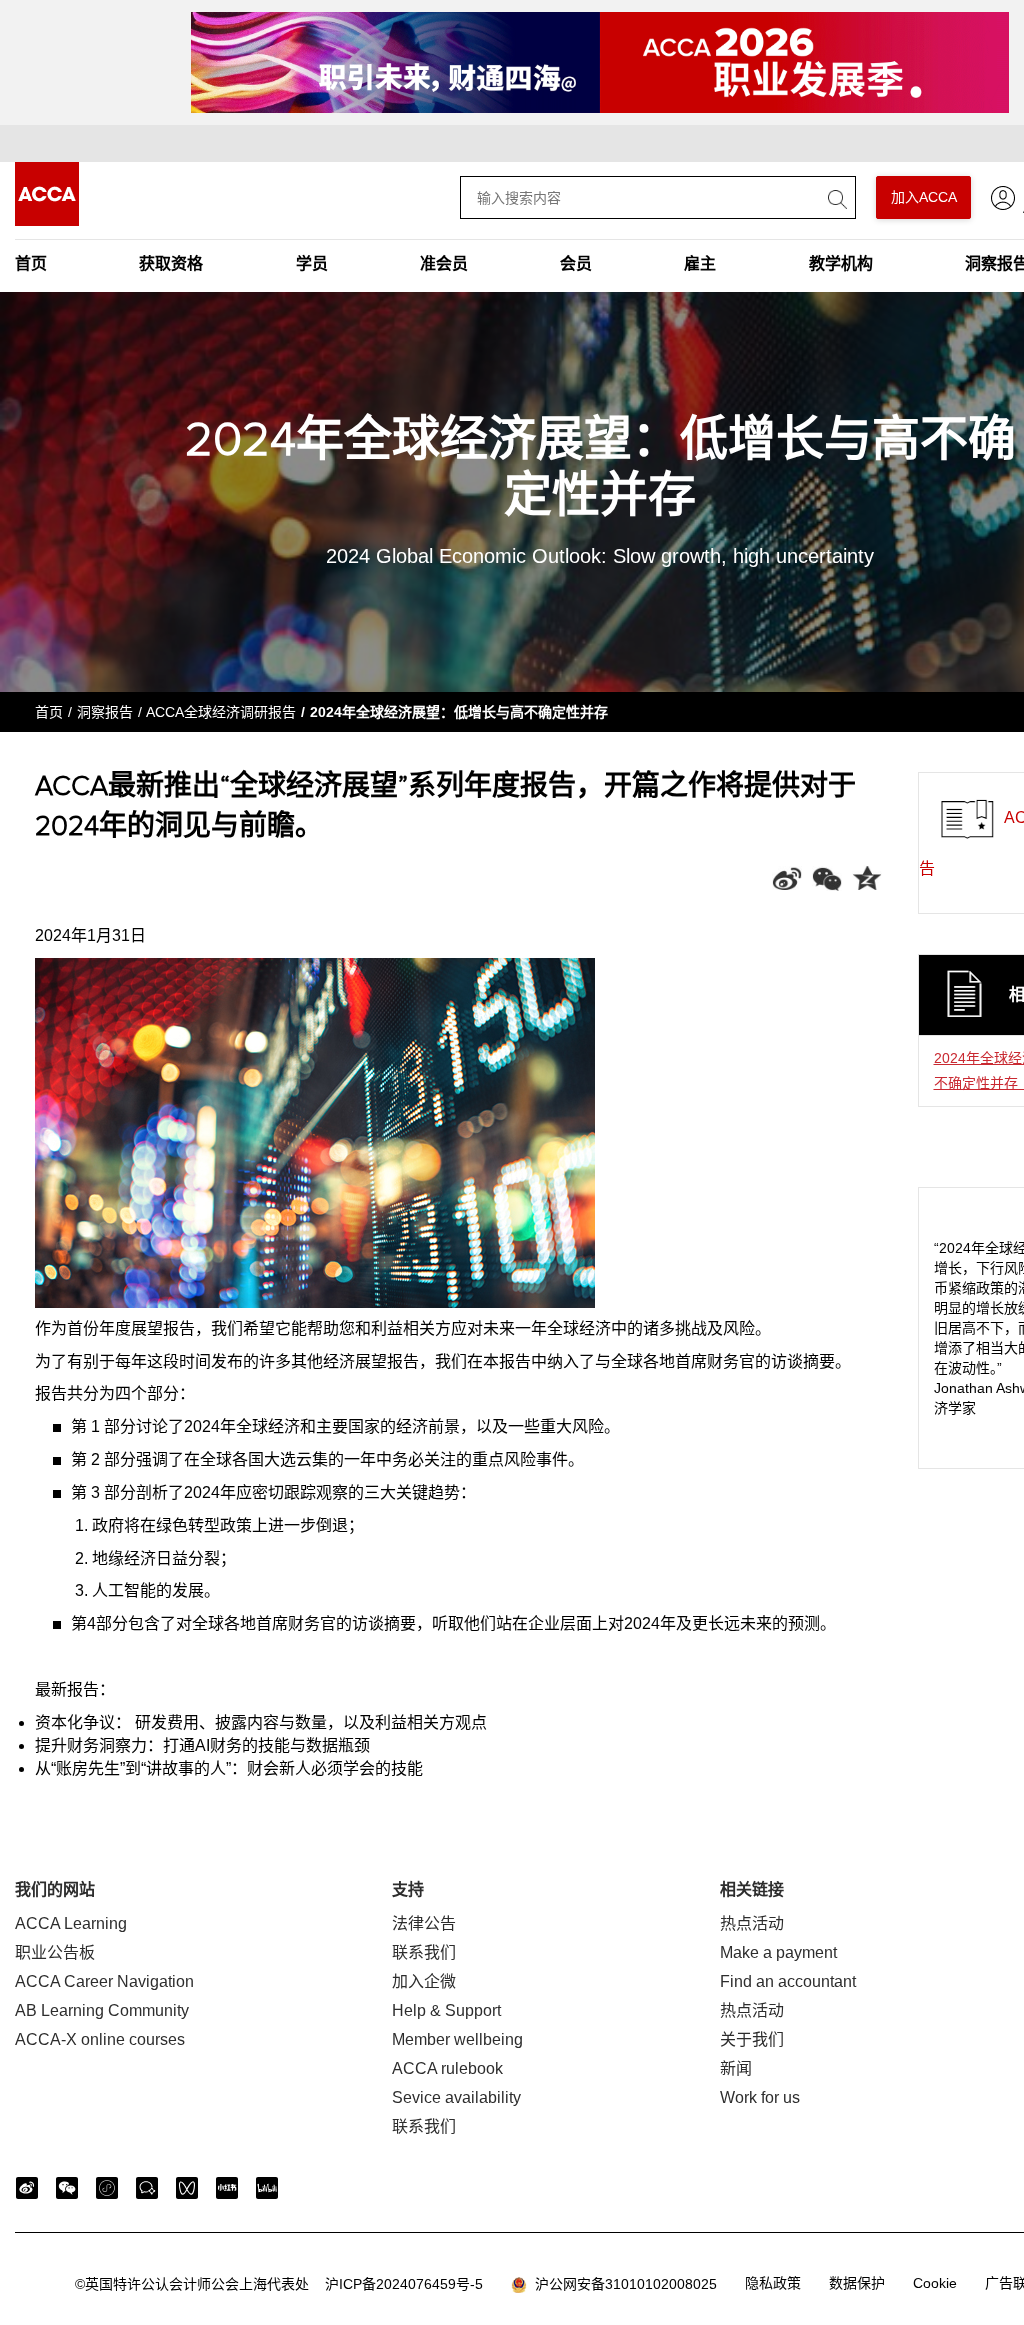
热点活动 (752, 1923)
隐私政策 (773, 2283)
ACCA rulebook (447, 2068)
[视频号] (187, 2188)
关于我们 (752, 2039)
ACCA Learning (71, 1923)
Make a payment (778, 1952)
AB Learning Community (102, 2010)
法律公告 (424, 1923)
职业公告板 (55, 1952)
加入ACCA (924, 197)
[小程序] (107, 2188)
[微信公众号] (67, 2188)
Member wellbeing (457, 2039)
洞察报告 (105, 712)
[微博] (27, 2188)
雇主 (700, 263)
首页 (31, 263)
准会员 (444, 263)
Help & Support (446, 2010)
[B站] (267, 2188)
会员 (576, 263)
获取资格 (171, 263)
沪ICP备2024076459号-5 (279, 2284)
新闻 (736, 2068)
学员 (312, 263)
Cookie (935, 2283)
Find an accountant (788, 1981)
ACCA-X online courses (100, 2039)
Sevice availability (456, 2097)
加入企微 (424, 1981)
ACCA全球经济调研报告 (221, 712)
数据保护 (857, 2283)
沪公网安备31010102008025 (622, 2284)
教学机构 (841, 263)
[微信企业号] (147, 2188)
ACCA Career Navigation (104, 1981)
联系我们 (424, 1952)
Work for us (760, 2097)
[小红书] (227, 2188)
